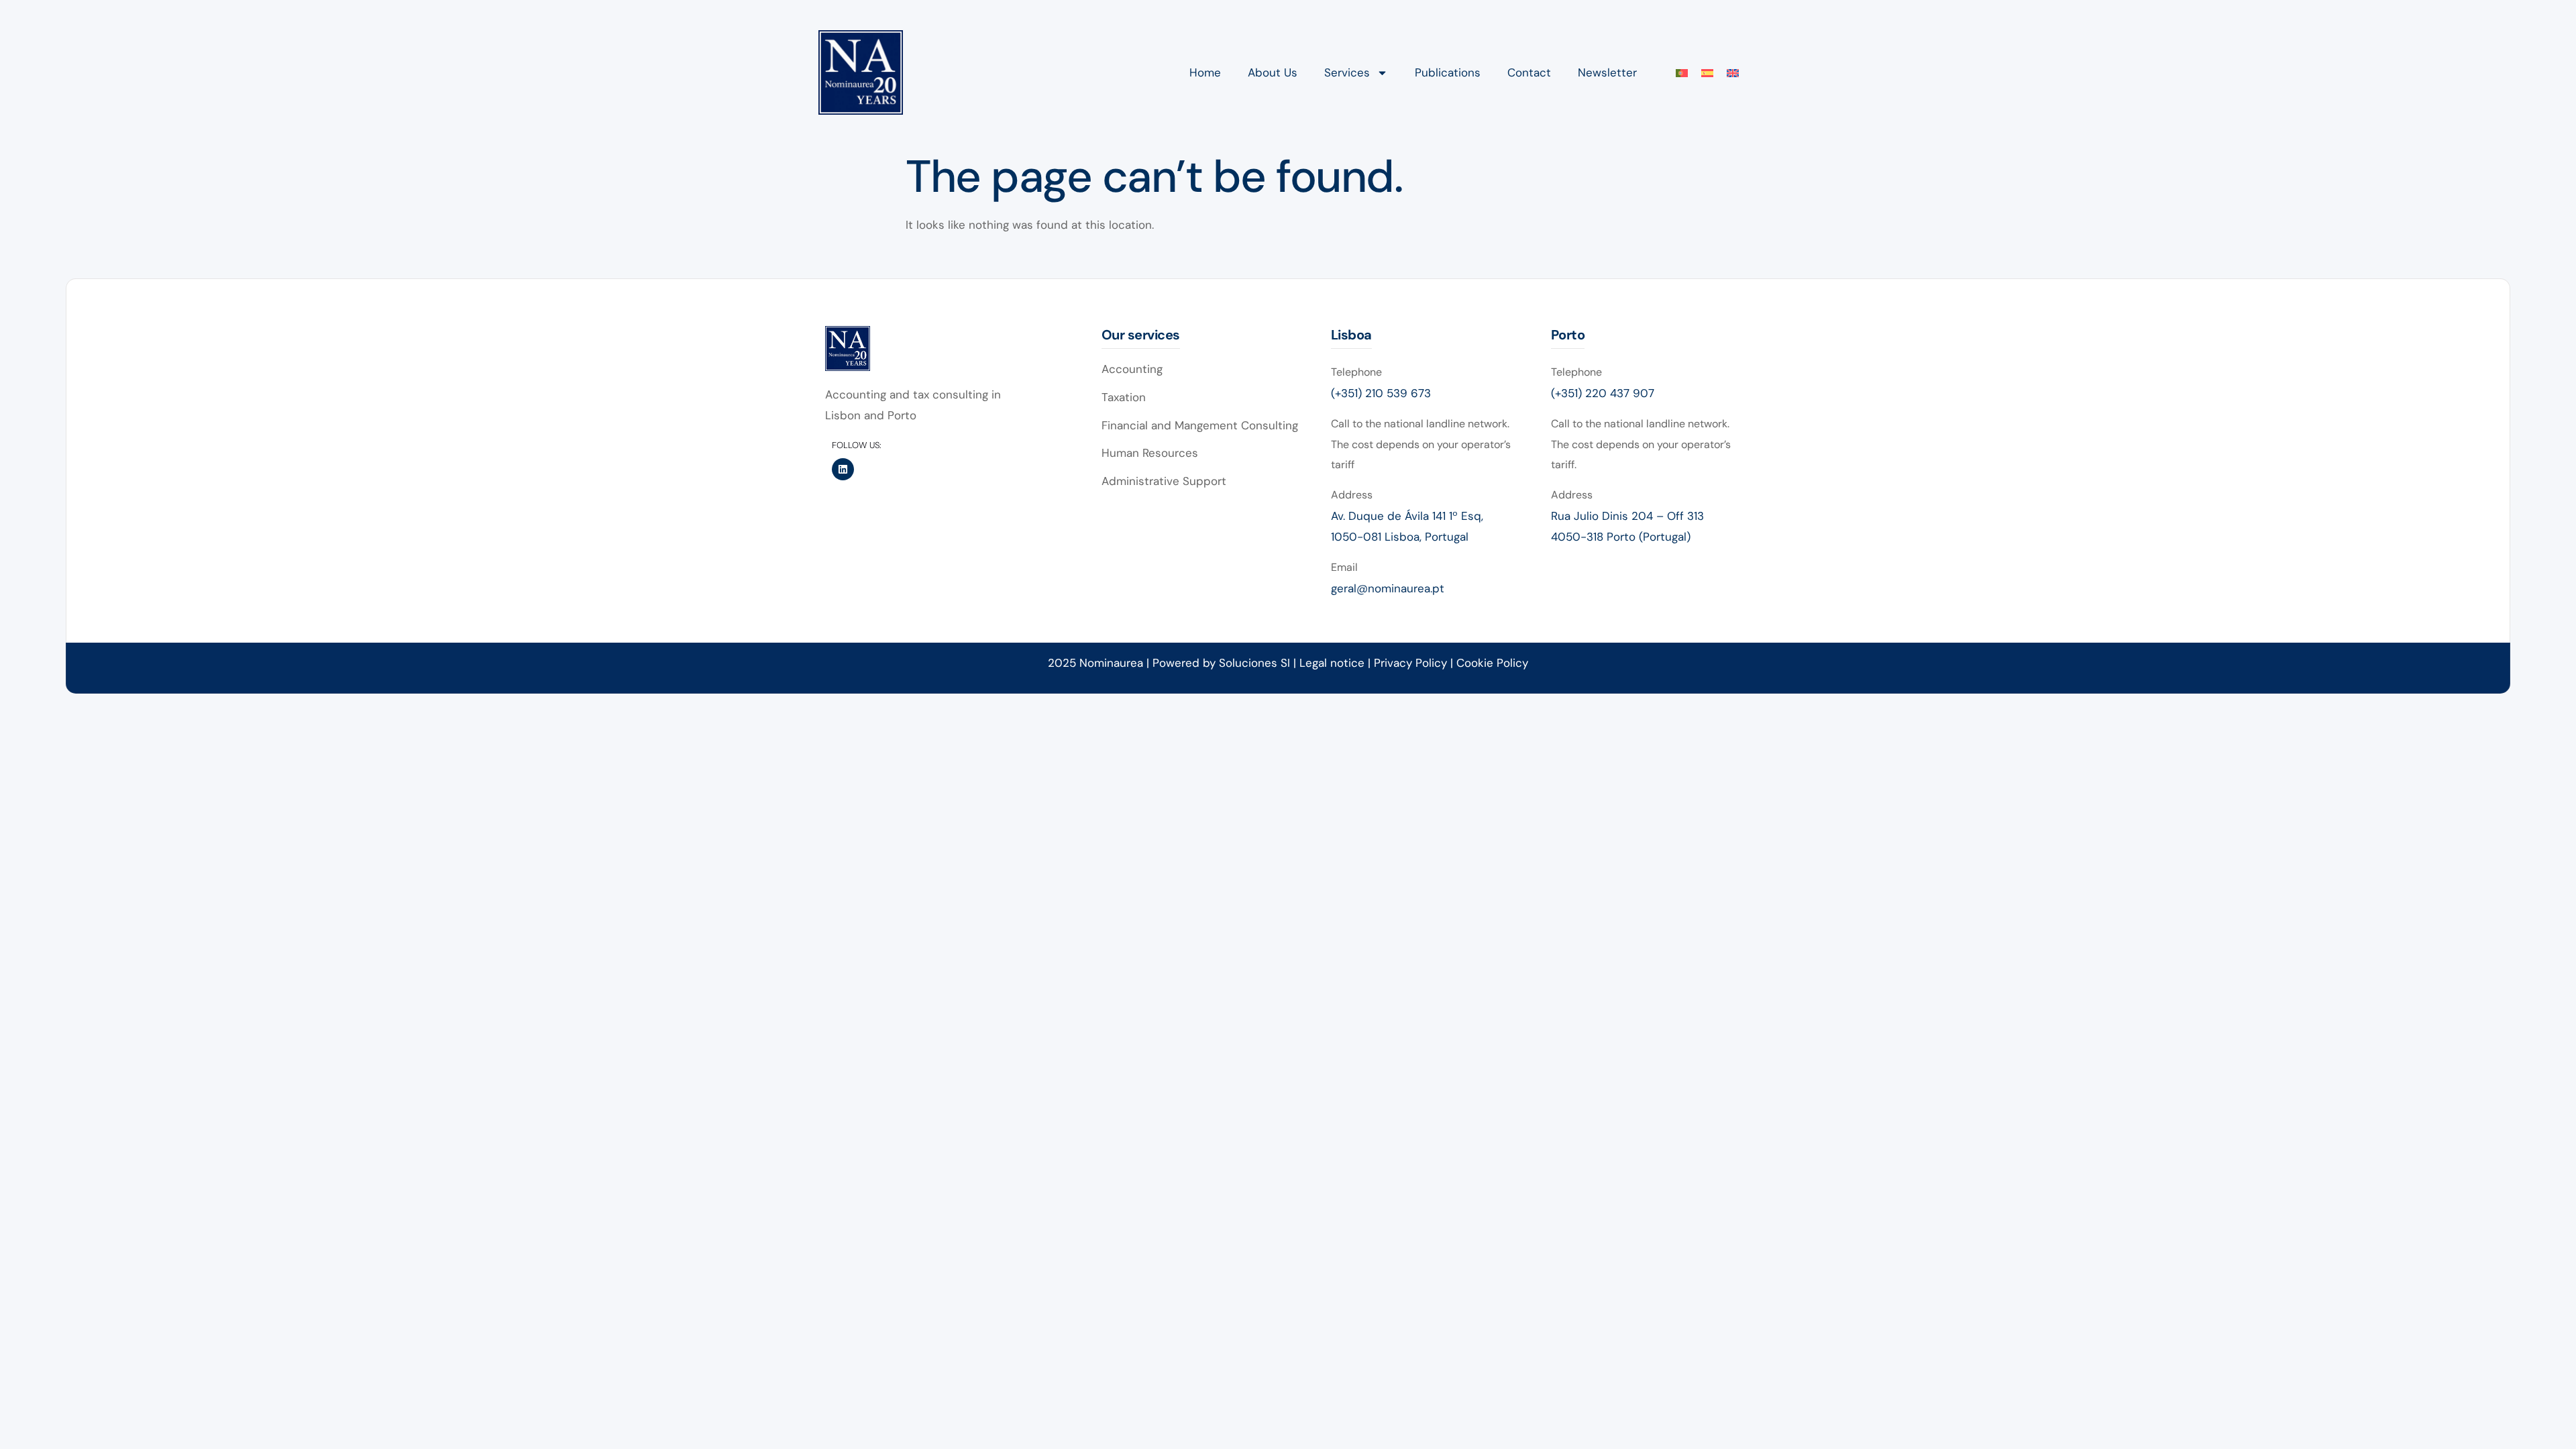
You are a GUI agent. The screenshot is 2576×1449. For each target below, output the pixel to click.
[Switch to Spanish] (1707, 73)
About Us (1273, 72)
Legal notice (1332, 663)
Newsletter (1607, 72)
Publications (1448, 72)
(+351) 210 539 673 (1381, 393)
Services (1347, 72)
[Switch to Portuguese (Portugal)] (1682, 73)
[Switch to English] (1733, 73)
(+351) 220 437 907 (1603, 393)
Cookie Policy (1492, 663)
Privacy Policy (1412, 663)
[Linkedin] (843, 469)
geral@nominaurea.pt (1388, 588)
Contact (1529, 72)
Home (1205, 72)
